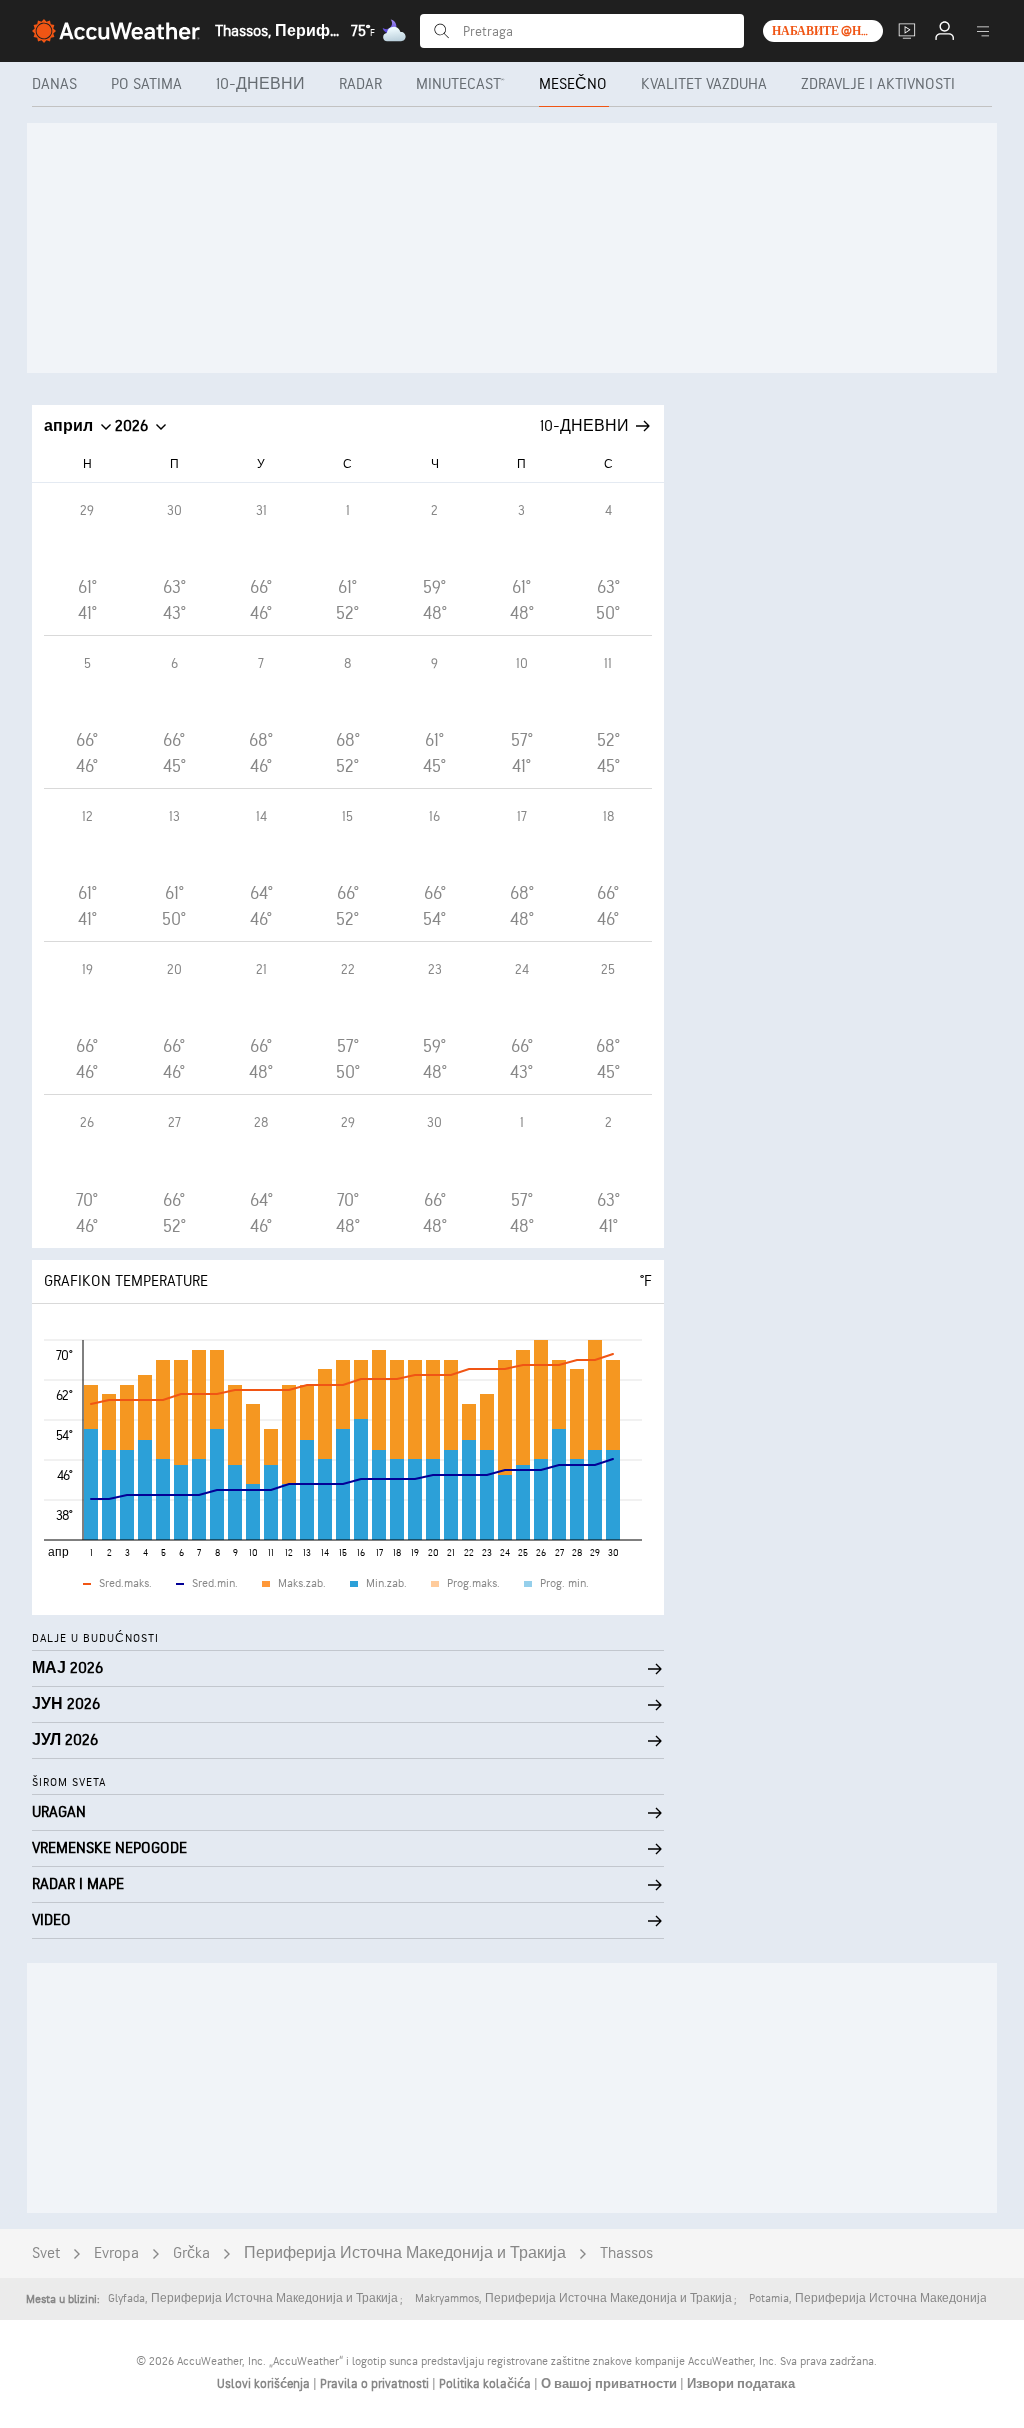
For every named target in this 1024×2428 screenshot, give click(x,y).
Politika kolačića (486, 2384)
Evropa (116, 2253)
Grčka (191, 2253)
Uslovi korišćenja (265, 2384)
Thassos (626, 2253)
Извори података (741, 2384)
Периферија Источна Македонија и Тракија (405, 2253)
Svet (46, 2253)
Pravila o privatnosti (376, 2384)
